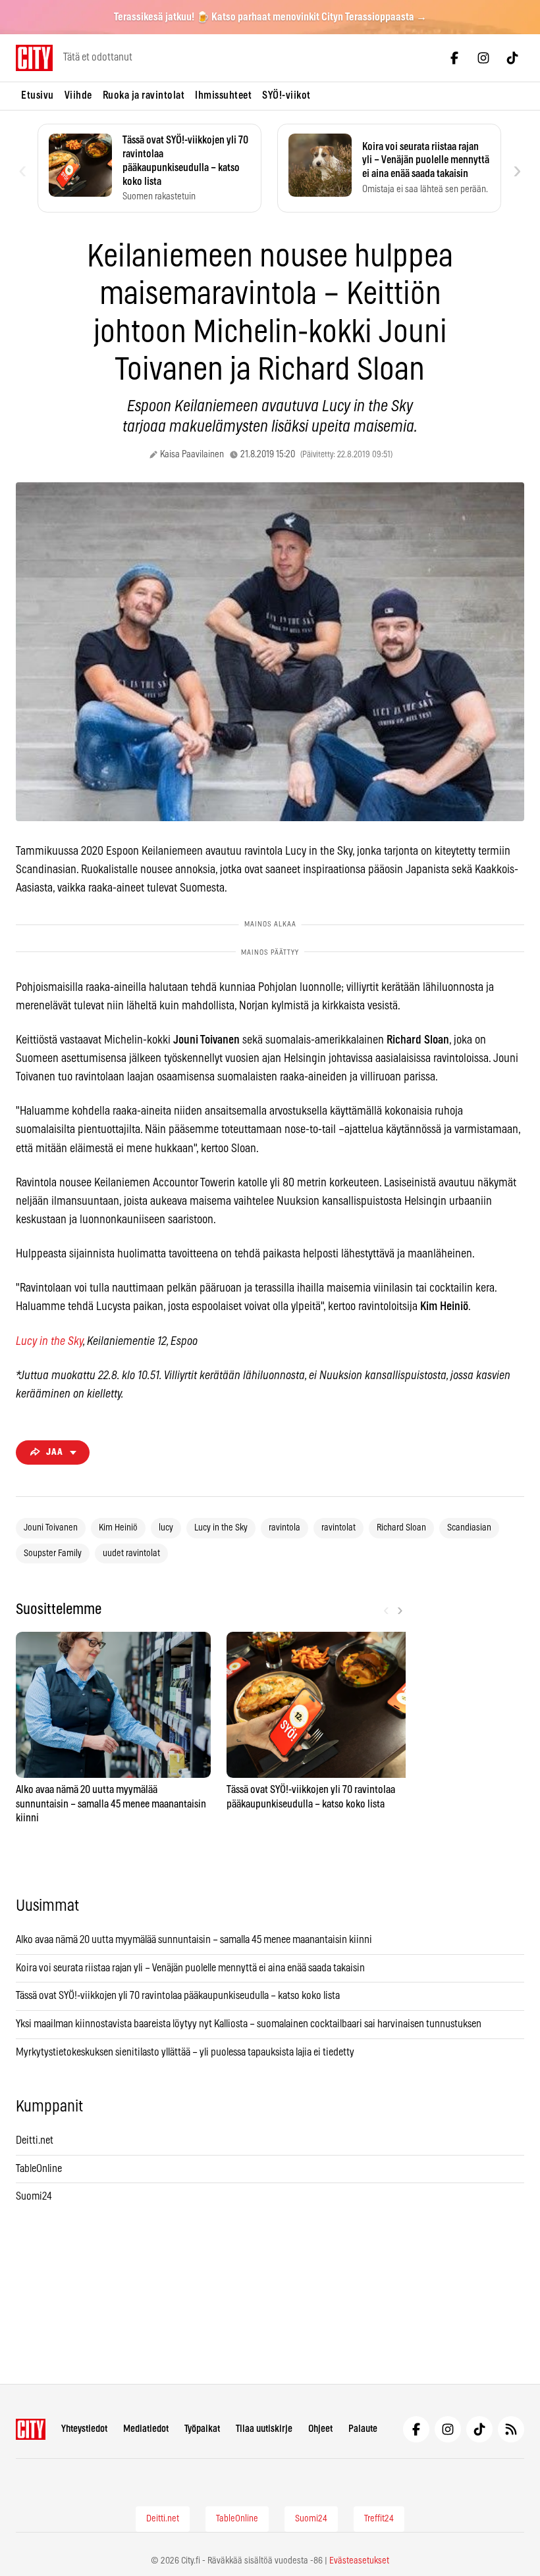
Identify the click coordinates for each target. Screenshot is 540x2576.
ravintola (284, 1528)
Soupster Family (53, 1553)
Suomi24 (34, 2196)
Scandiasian (469, 1528)
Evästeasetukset (359, 2561)
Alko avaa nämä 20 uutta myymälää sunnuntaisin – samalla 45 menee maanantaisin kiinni (194, 1940)
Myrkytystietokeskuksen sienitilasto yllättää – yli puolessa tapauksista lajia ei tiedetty (185, 2052)
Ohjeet (320, 2429)
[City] (31, 2429)
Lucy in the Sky (49, 1342)
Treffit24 (379, 2519)
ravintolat (338, 1528)
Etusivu (38, 95)
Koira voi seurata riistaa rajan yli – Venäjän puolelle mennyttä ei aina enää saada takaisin (190, 1968)
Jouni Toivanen (51, 1528)
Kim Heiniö (118, 1528)
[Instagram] (483, 58)
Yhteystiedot (84, 2429)
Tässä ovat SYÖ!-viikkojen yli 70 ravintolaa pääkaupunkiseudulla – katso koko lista (178, 1996)
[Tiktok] (512, 58)
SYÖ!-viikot (286, 95)
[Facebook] (454, 58)
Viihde (78, 95)
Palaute (363, 2429)
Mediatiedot (146, 2429)
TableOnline (39, 2169)
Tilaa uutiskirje (264, 2429)
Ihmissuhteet (223, 95)
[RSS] (511, 2429)
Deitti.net (35, 2140)
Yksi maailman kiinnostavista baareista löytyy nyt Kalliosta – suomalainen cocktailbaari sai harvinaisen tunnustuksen (249, 2024)
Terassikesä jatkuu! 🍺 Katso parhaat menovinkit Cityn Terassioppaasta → (270, 17)
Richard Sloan (401, 1528)
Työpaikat (202, 2429)
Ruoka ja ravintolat (144, 95)
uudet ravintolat (131, 1553)
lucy (166, 1528)
